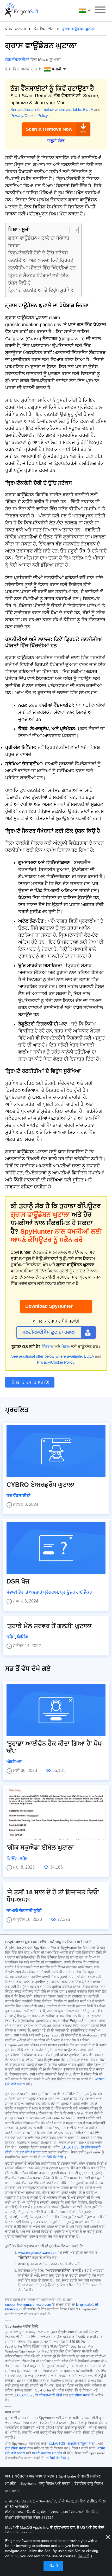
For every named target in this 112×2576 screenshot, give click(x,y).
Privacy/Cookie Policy (29, 116)
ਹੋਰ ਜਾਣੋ (83, 2556)
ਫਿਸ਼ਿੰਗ (22, 1637)
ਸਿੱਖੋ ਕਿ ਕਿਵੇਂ (55, 2157)
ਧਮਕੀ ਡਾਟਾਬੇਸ (16, 29)
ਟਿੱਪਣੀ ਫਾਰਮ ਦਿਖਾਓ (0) (30, 1382)
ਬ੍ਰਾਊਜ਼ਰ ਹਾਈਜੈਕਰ (76, 1592)
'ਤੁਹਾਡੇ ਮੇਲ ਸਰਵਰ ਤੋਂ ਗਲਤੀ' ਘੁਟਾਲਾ (49, 1626)
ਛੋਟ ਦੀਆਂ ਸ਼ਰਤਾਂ (16, 2448)
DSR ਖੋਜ (18, 1581)
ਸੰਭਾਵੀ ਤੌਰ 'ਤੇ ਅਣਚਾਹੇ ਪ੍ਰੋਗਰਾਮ (32, 1592)
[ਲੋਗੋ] (22, 10)
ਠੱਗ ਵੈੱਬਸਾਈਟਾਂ (44, 29)
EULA (88, 110)
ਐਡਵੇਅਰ (14, 1762)
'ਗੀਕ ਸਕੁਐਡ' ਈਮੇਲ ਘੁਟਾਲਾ (40, 1847)
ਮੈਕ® (66, 1347)
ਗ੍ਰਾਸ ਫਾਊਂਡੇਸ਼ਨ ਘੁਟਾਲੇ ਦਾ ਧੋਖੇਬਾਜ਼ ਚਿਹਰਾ (39, 242)
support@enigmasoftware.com (28, 2305)
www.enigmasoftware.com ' (39, 2253)
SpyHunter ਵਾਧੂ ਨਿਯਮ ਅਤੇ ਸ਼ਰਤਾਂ (46, 2483)
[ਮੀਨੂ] (100, 10)
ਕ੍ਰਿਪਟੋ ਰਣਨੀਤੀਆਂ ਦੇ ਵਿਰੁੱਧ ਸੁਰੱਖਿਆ (42, 290)
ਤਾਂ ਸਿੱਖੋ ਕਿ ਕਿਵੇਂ (56, 2458)
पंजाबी (90, 10)
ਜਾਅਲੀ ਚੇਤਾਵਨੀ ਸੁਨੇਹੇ (24, 1911)
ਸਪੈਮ (11, 1637)
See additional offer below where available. (46, 110)
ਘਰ (8, 2476)
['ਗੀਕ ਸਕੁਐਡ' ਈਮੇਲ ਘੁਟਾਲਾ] (56, 1814)
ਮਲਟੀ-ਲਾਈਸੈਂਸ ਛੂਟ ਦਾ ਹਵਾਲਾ (49, 1332)
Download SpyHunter (49, 1306)
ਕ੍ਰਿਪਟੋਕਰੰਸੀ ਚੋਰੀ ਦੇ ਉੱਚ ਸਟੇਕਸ (38, 253)
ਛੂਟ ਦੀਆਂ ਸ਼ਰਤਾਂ (30, 2152)
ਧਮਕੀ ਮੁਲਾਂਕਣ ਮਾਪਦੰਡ (47, 2453)
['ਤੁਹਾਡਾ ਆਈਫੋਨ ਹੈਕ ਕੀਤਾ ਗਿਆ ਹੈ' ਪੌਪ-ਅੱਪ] (56, 1710)
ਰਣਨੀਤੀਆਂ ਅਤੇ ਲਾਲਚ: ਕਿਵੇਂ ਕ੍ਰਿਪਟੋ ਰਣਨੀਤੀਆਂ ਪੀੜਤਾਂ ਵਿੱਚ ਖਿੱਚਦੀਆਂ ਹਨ (42, 264)
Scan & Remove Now (49, 129)
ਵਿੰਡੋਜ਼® (48, 1347)
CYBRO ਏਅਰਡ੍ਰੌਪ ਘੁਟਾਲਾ (41, 1485)
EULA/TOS (70, 2147)
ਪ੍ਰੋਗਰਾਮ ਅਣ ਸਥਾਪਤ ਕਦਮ (35, 2476)
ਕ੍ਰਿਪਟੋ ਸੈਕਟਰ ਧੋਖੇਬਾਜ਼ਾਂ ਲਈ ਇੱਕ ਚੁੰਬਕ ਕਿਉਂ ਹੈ (38, 279)
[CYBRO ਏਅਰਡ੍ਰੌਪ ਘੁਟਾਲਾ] (56, 1451)
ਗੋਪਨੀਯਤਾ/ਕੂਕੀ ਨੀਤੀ (49, 2395)
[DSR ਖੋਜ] (56, 1548)
